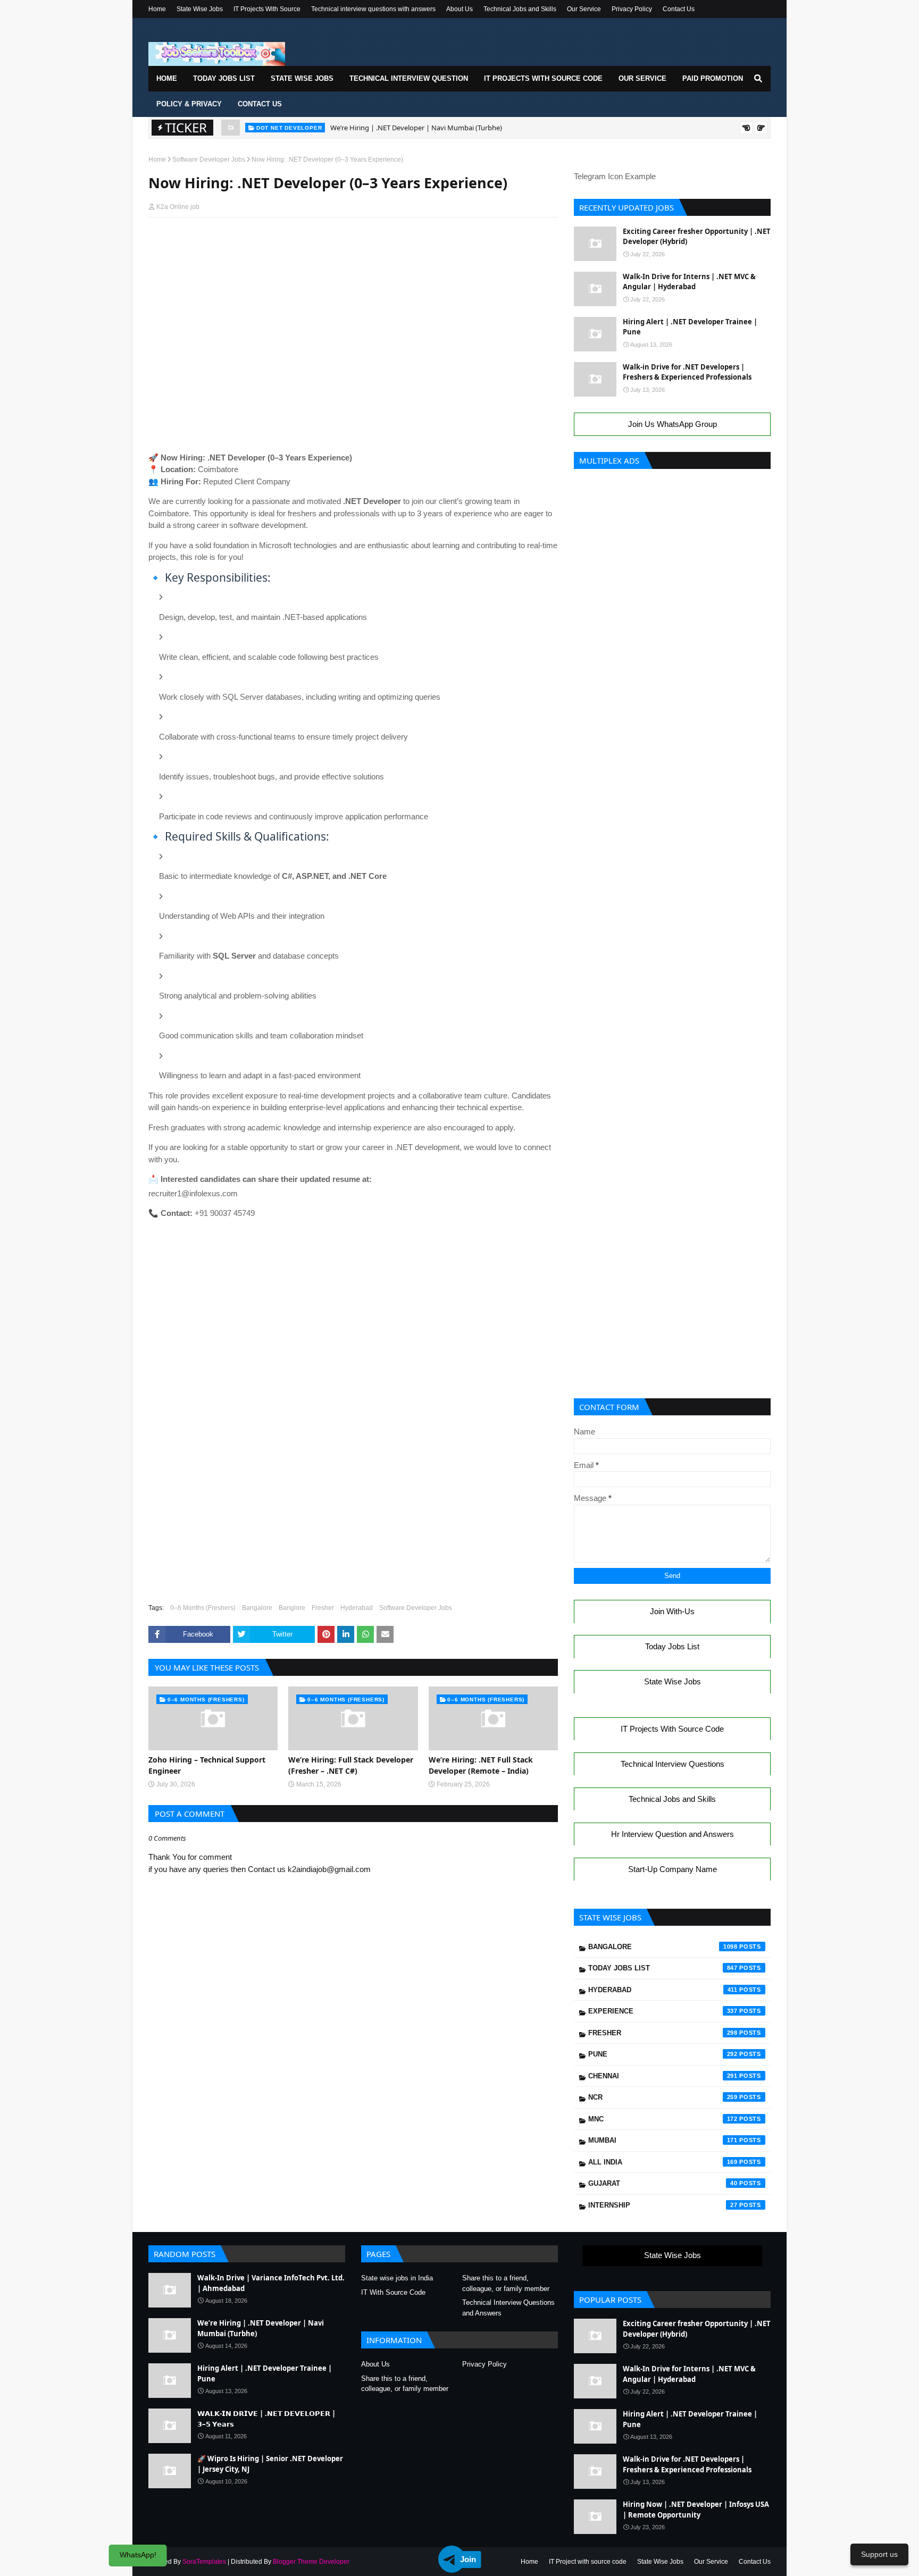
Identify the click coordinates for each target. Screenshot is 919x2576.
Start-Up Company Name (672, 1869)
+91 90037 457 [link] (219, 1213)
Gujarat (663, 2183)
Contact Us (679, 9)
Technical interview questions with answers (373, 9)
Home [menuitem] (167, 78)
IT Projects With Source (267, 9)
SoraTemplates (204, 2562)
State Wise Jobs (200, 9)
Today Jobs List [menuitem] (224, 78)
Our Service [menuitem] (642, 78)
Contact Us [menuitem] (260, 104)
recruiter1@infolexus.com (193, 1193)
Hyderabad (357, 1608)
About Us (459, 9)
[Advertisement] (353, 246)
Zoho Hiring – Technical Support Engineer (207, 1765)
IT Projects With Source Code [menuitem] (543, 78)
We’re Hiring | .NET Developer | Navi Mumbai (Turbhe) (416, 128)
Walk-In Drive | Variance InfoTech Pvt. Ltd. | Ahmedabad (271, 2283)
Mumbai (663, 2140)
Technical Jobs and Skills (520, 9)
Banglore (292, 1608)
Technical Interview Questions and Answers (508, 2308)
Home (157, 9)
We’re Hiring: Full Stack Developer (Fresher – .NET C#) (351, 1765)
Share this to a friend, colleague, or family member (506, 2283)
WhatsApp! (138, 2555)
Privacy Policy (632, 9)
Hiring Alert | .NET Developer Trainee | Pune (690, 327)
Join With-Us (672, 1611)
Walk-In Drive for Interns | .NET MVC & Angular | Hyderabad (689, 282)
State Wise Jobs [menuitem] (302, 78)
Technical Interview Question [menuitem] (409, 78)
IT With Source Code (393, 2292)
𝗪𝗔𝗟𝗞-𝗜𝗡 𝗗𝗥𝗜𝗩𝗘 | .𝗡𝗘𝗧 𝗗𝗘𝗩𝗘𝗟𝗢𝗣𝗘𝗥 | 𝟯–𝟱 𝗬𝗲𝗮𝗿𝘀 (266, 2419)
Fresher (323, 1608)
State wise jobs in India (397, 2278)
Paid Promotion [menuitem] (713, 78)
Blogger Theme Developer (311, 2562)
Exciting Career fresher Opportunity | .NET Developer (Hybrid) (697, 237)
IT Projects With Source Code (672, 1729)
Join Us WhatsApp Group (672, 424)
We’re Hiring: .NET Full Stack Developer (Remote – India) (481, 1765)
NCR (663, 2097)
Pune (663, 2054)
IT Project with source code (588, 2562)
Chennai (663, 2076)
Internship (663, 2205)
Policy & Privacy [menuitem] (189, 104)
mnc (663, 2119)
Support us (879, 2554)
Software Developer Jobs (209, 160)
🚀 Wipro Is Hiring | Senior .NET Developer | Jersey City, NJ (270, 2464)
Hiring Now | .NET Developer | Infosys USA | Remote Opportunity (696, 2510)
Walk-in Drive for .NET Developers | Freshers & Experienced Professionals (687, 372)
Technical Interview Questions (672, 1764)
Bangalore (257, 1608)
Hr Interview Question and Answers (672, 1834)
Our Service (584, 9)
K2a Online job (178, 207)
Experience (663, 2011)
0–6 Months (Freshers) (203, 1608)
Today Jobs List (672, 1646)
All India (663, 2162)
